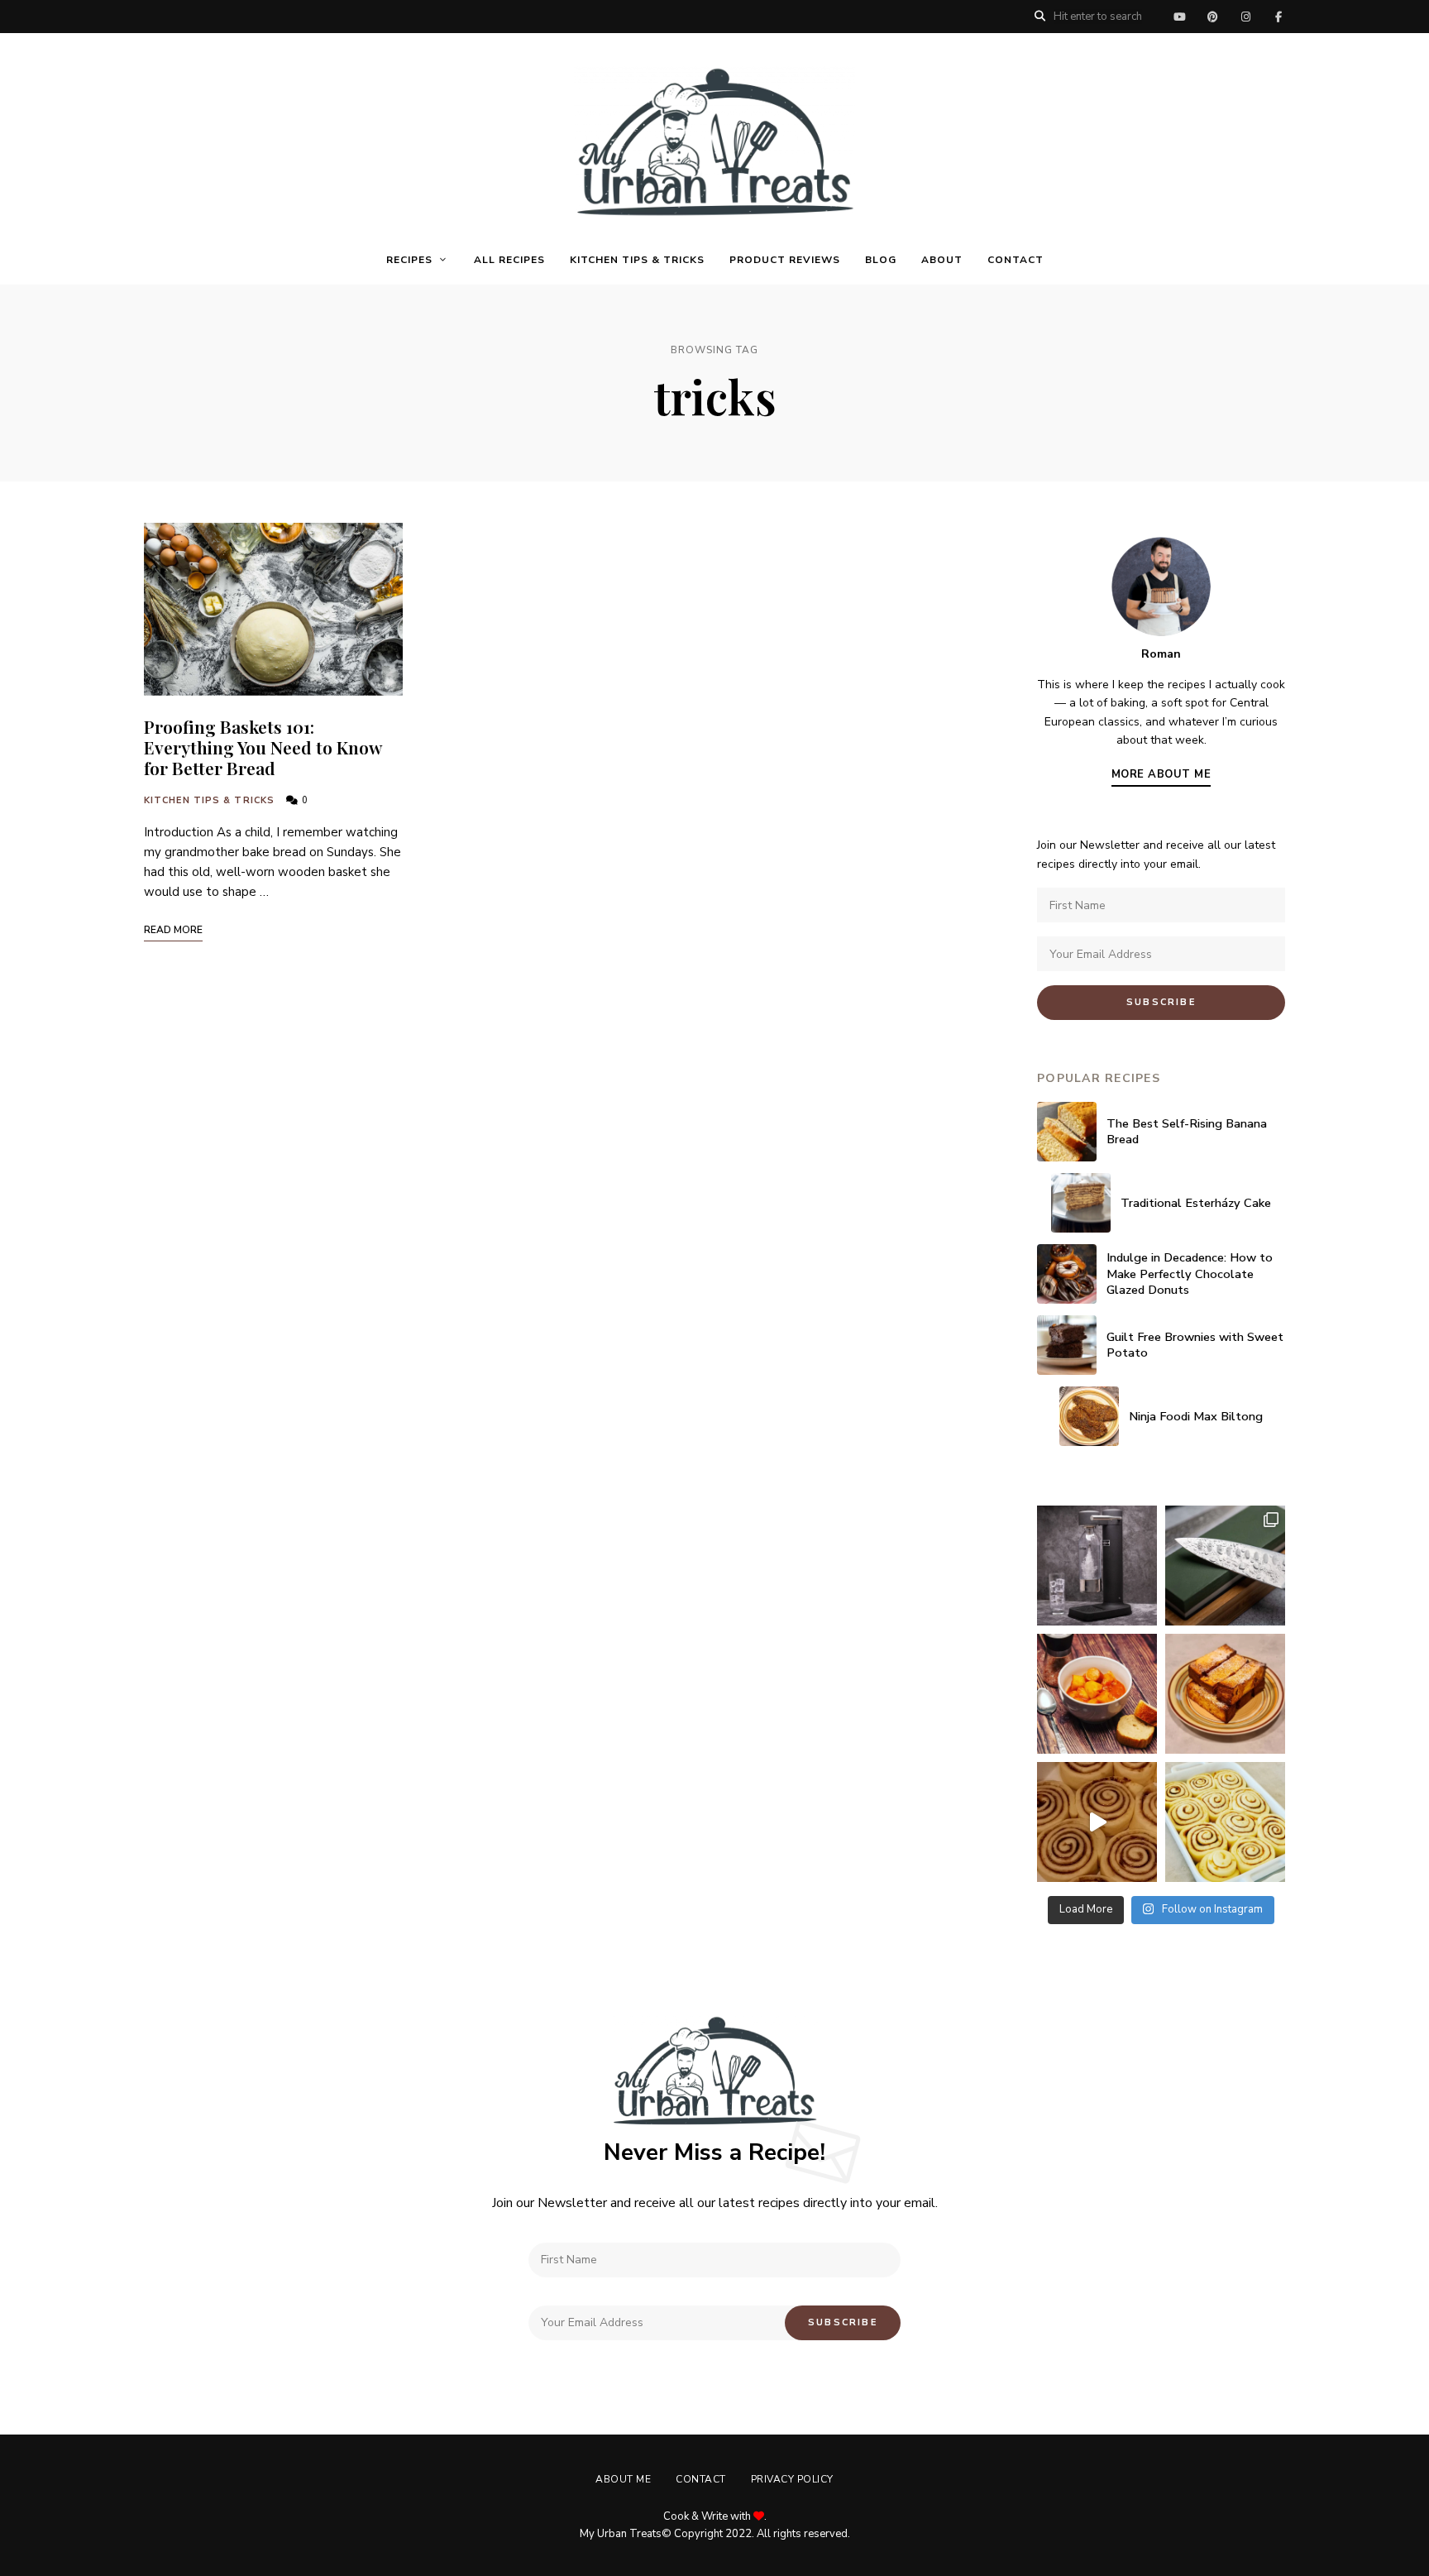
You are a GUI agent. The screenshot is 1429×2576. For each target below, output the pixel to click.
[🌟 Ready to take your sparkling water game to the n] (1097, 1566)
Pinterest (1212, 17)
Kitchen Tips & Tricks (637, 260)
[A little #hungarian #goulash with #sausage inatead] (1097, 1694)
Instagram (1245, 17)
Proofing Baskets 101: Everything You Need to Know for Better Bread (263, 747)
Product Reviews (785, 260)
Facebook (1278, 17)
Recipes (409, 260)
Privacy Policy (792, 2479)
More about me (1161, 774)
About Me (623, 2479)
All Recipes (509, 260)
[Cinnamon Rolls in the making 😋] (1225, 1822)
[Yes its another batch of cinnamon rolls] (1097, 1822)
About (942, 260)
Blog (881, 260)
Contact (1016, 260)
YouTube (1179, 17)
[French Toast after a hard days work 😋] (1225, 1694)
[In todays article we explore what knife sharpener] (1225, 1566)
